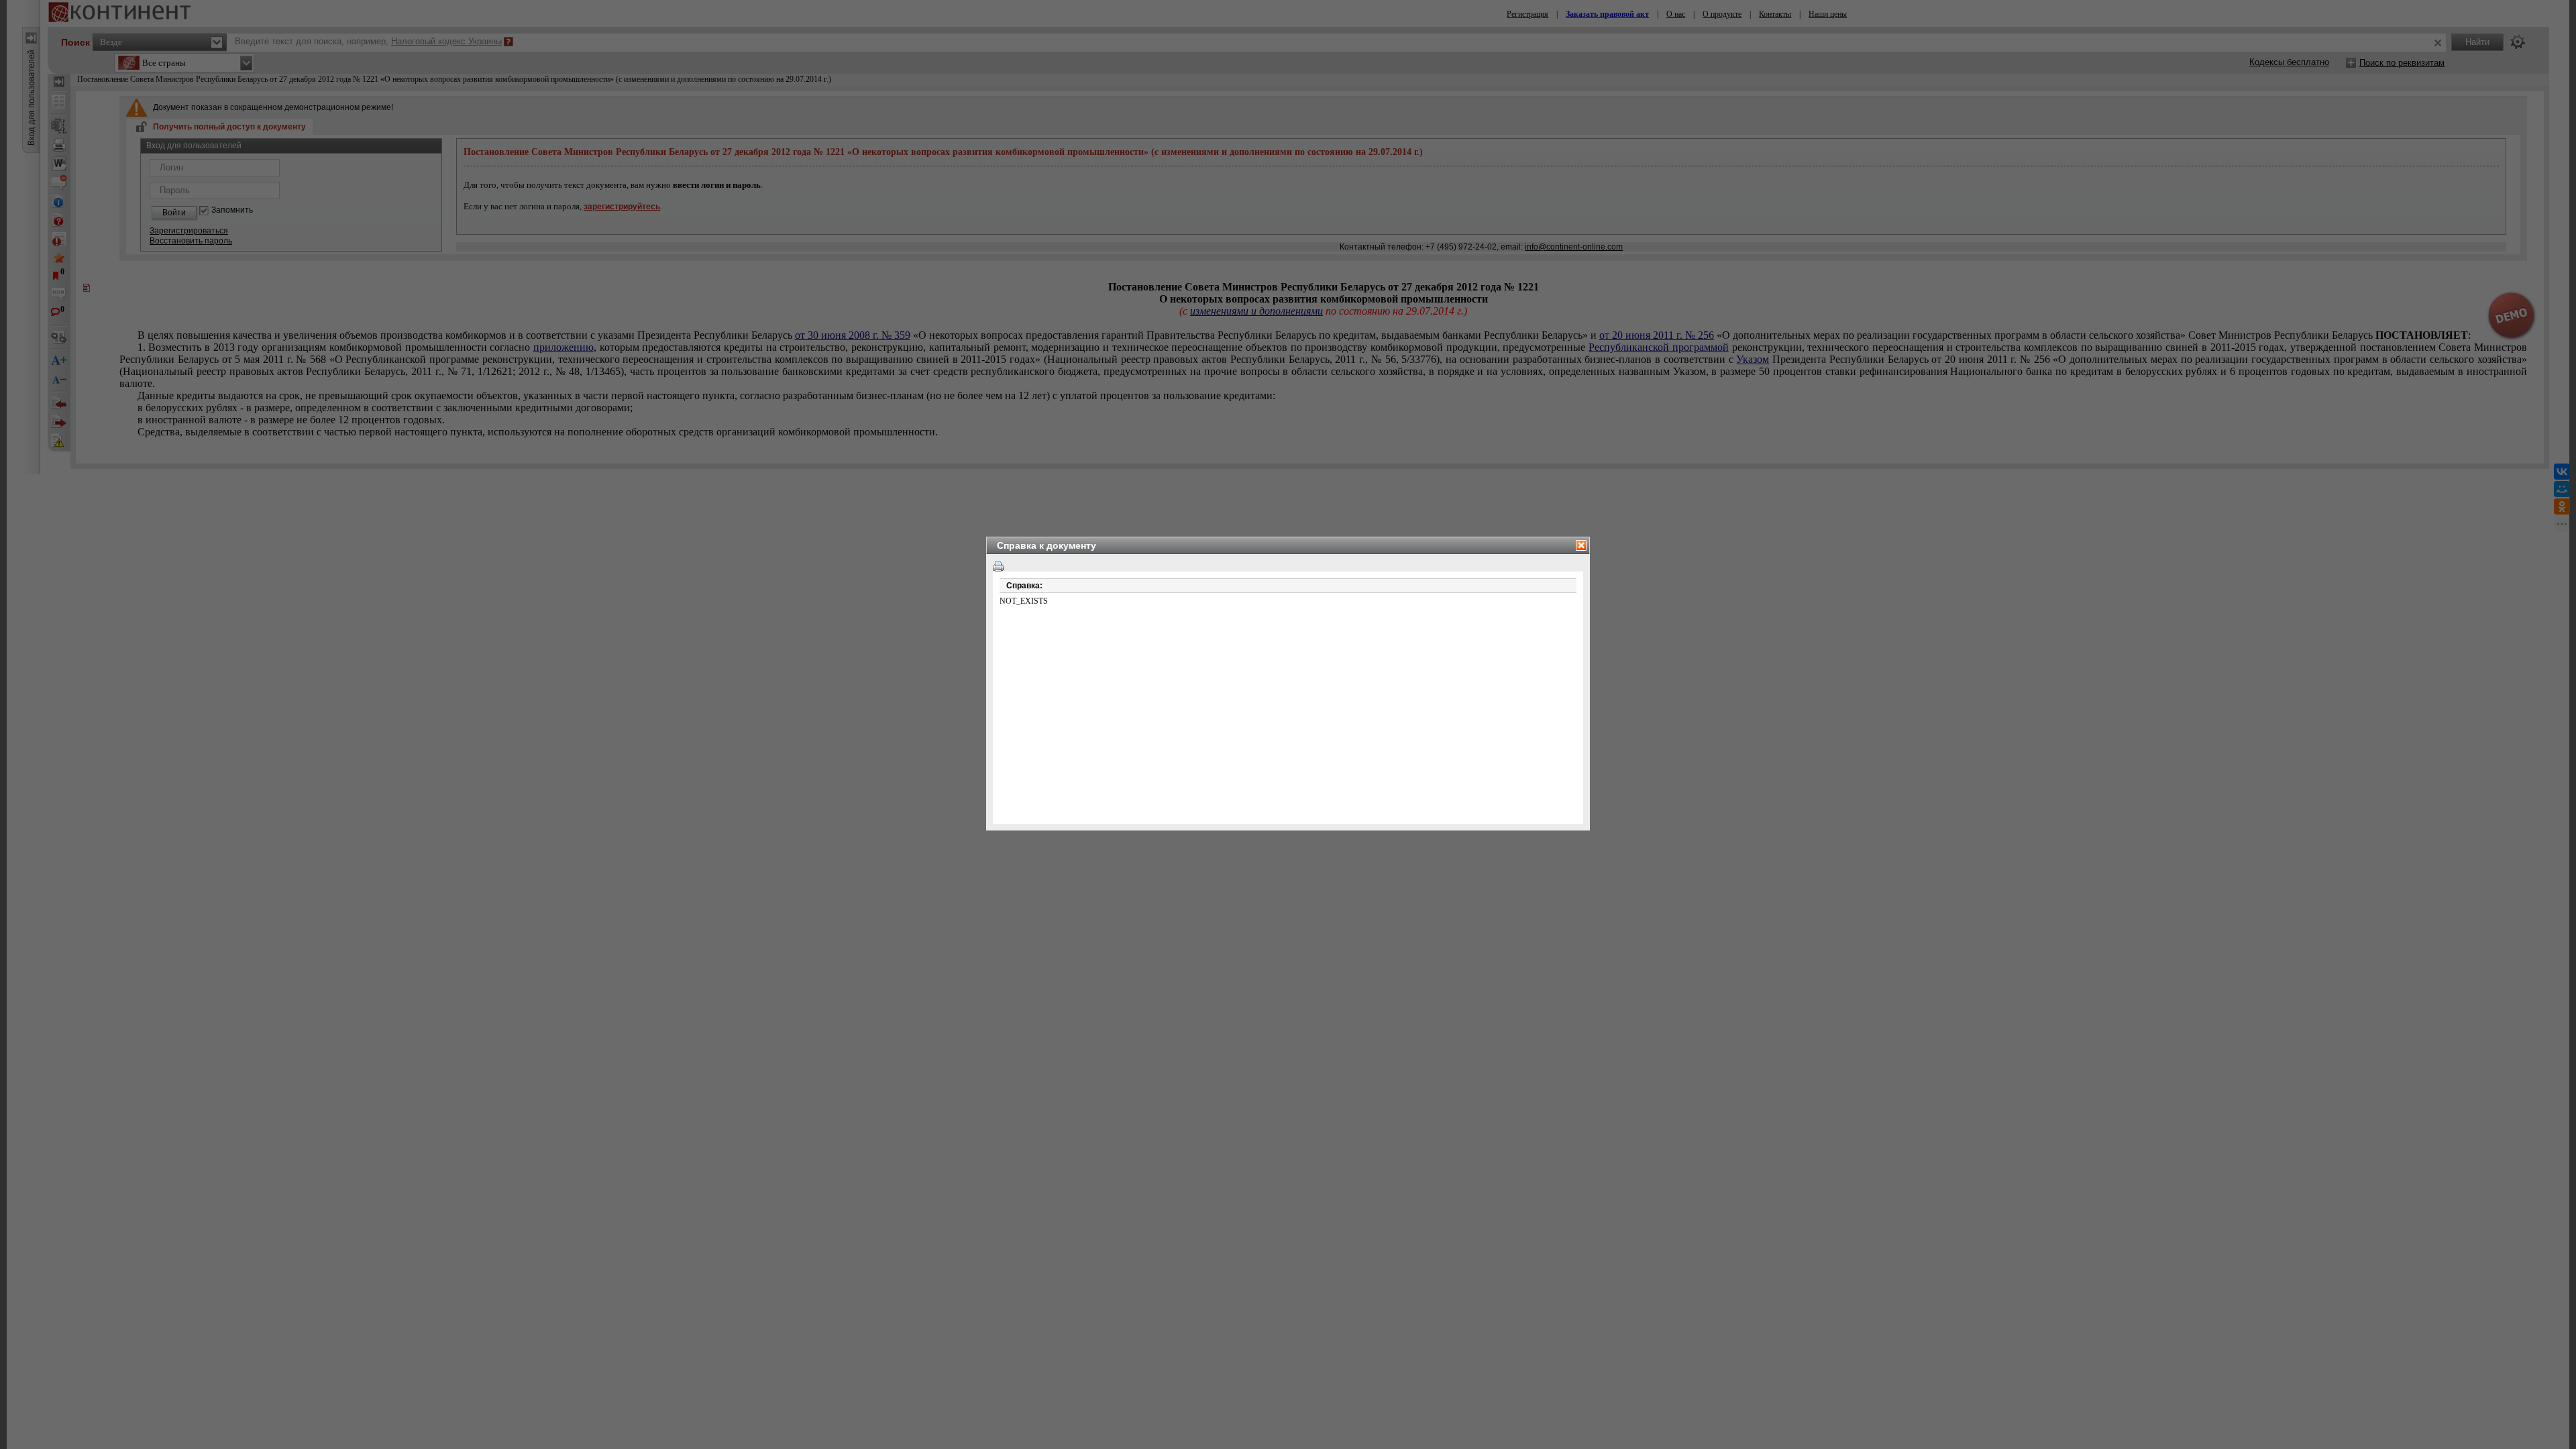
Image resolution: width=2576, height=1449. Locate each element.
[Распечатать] (998, 566)
